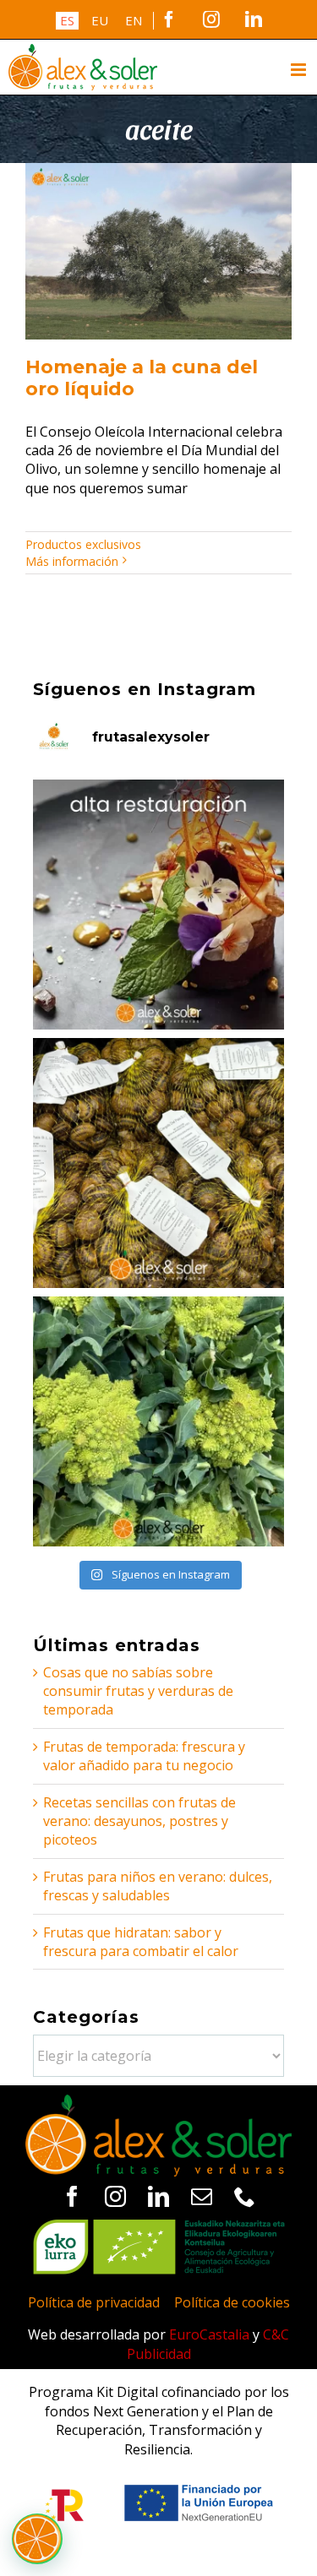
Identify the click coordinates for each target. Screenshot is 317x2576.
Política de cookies (232, 2302)
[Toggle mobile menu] (300, 70)
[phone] (245, 2196)
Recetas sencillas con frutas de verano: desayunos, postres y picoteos (139, 1821)
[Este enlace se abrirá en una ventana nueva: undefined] (158, 905)
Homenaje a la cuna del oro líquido (142, 378)
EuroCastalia (209, 2334)
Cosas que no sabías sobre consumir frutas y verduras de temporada (138, 1691)
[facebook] (72, 2196)
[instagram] (115, 2196)
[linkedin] (158, 2196)
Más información (72, 561)
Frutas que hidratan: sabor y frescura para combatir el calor (141, 1942)
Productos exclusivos (83, 544)
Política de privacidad (94, 2302)
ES (67, 20)
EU (100, 20)
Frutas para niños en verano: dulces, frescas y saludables (158, 1886)
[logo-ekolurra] (159, 2226)
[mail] (202, 2196)
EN (134, 20)
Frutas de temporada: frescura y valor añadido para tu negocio (144, 1756)
